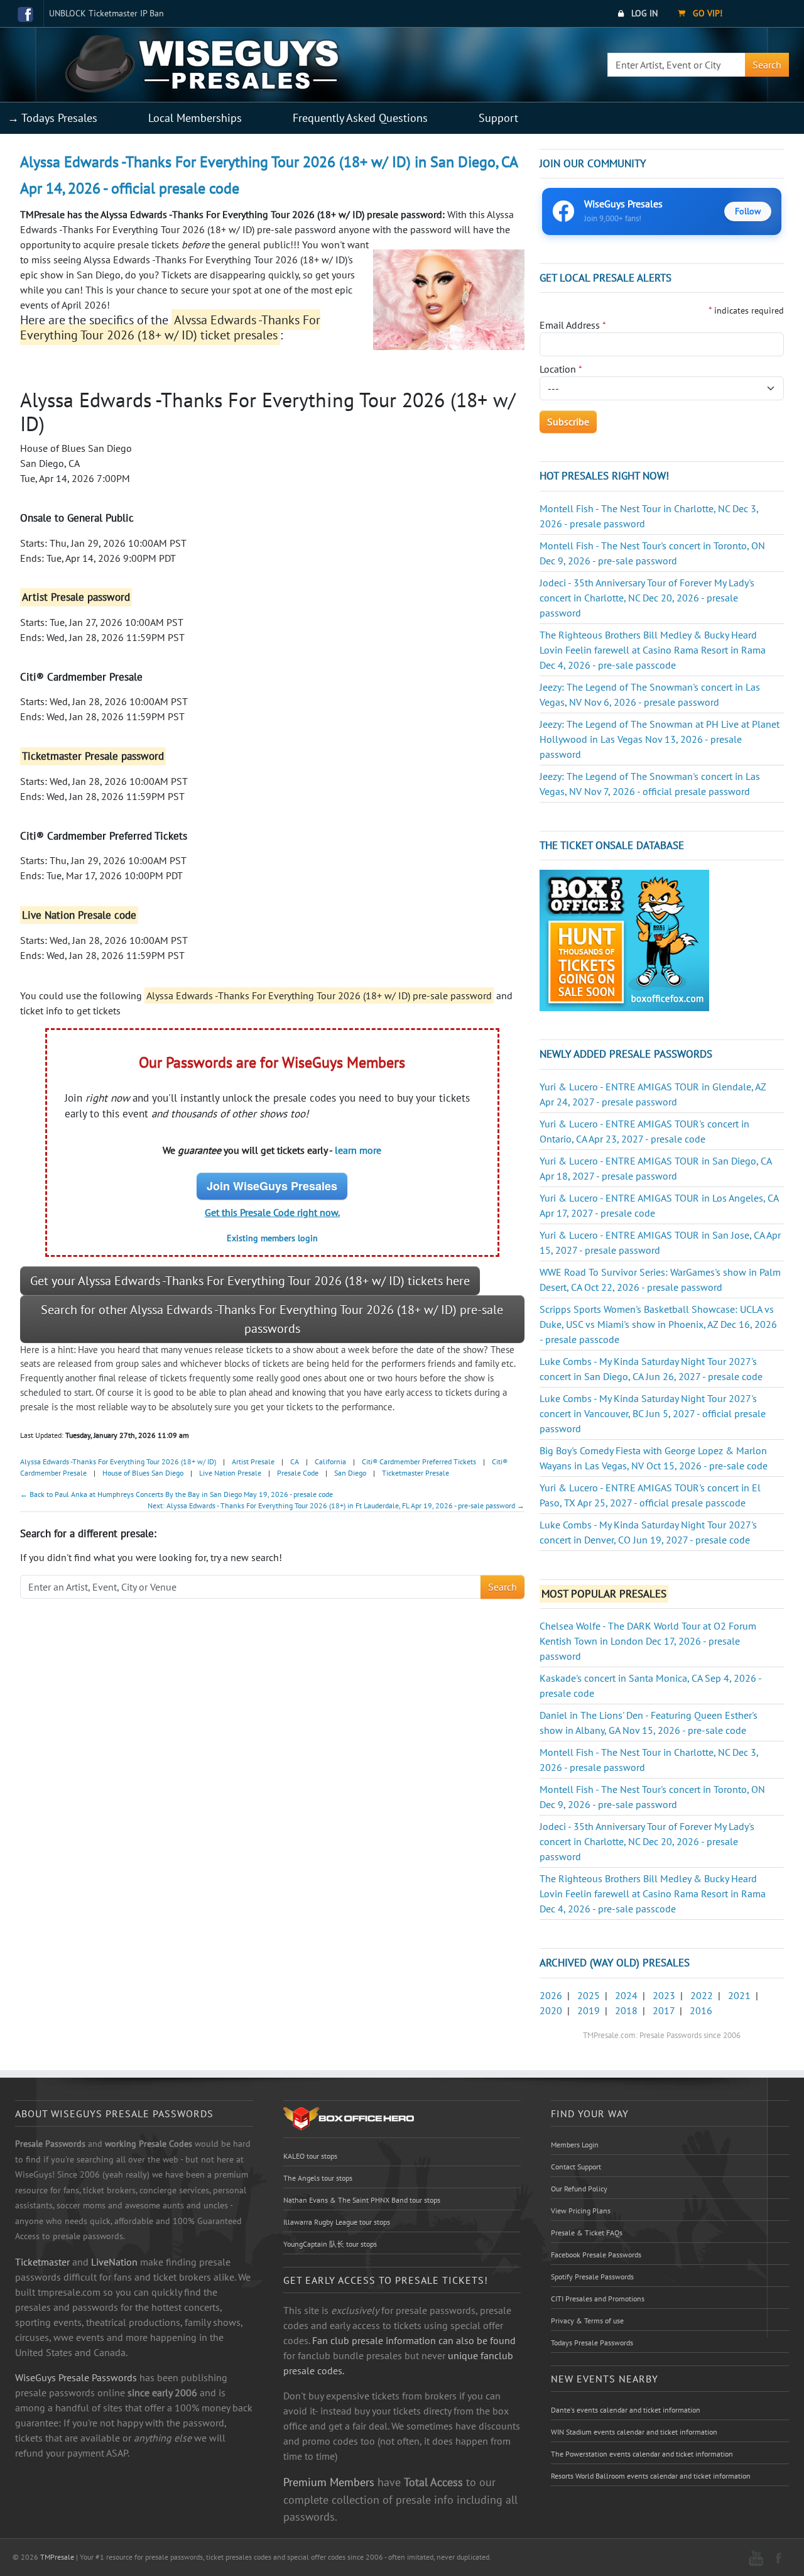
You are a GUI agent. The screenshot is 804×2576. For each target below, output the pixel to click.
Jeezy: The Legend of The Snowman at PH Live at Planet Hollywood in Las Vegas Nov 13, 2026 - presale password (660, 739)
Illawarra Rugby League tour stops (337, 2222)
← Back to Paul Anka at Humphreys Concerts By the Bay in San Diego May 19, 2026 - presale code (177, 1494)
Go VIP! (706, 13)
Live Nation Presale (230, 1473)
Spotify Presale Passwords (592, 2277)
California (330, 1461)
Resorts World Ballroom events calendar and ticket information (651, 2476)
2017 (664, 2010)
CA (295, 1461)
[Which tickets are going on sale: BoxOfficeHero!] (349, 2118)
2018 (626, 2010)
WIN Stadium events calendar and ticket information (634, 2432)
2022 (702, 1995)
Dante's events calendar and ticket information (626, 2410)
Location (561, 369)
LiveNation (114, 2262)
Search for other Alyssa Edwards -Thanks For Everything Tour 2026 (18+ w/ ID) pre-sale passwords (272, 1319)
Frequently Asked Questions (360, 118)
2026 (551, 1995)
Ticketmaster (42, 2262)
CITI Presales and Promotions (598, 2299)
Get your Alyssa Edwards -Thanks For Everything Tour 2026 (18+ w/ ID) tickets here (250, 1281)
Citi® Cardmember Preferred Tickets (419, 1461)
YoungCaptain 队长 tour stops (330, 2244)
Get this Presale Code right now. (272, 1212)
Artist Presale (253, 1461)
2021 (739, 1995)
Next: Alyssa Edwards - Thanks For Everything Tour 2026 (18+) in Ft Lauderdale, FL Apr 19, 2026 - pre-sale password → (336, 1505)
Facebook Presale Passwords (596, 2255)
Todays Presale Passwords (592, 2343)
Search (767, 65)
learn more (358, 1150)
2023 (664, 1995)
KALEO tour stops (310, 2156)
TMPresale (57, 2557)
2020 (551, 2010)
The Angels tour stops (318, 2178)
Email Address (573, 325)
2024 (626, 1995)
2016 (701, 2010)
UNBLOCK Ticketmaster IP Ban (106, 13)
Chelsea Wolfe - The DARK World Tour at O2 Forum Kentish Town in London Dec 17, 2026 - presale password (648, 1641)
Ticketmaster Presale (416, 1473)
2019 (589, 2010)
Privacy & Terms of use (587, 2321)
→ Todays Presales (52, 118)
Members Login (575, 2145)
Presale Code (298, 1473)
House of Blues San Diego (143, 1473)
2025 (589, 1995)
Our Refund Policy (579, 2189)
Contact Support (576, 2167)
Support (498, 118)
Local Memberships (195, 118)
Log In (643, 13)
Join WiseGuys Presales (272, 1186)
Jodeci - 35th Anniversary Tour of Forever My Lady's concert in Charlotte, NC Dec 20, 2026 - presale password (647, 598)
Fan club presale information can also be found (414, 2340)
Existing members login (272, 1238)
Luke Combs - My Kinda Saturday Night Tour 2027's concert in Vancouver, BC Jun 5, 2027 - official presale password (653, 1413)
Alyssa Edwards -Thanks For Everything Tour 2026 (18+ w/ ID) (118, 1461)
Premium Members (329, 2482)
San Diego (350, 1473)
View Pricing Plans (581, 2211)
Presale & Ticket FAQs (587, 2233)
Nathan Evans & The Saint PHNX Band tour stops (362, 2200)
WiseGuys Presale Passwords (76, 2377)
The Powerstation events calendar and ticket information (642, 2454)
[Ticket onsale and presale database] (624, 940)
